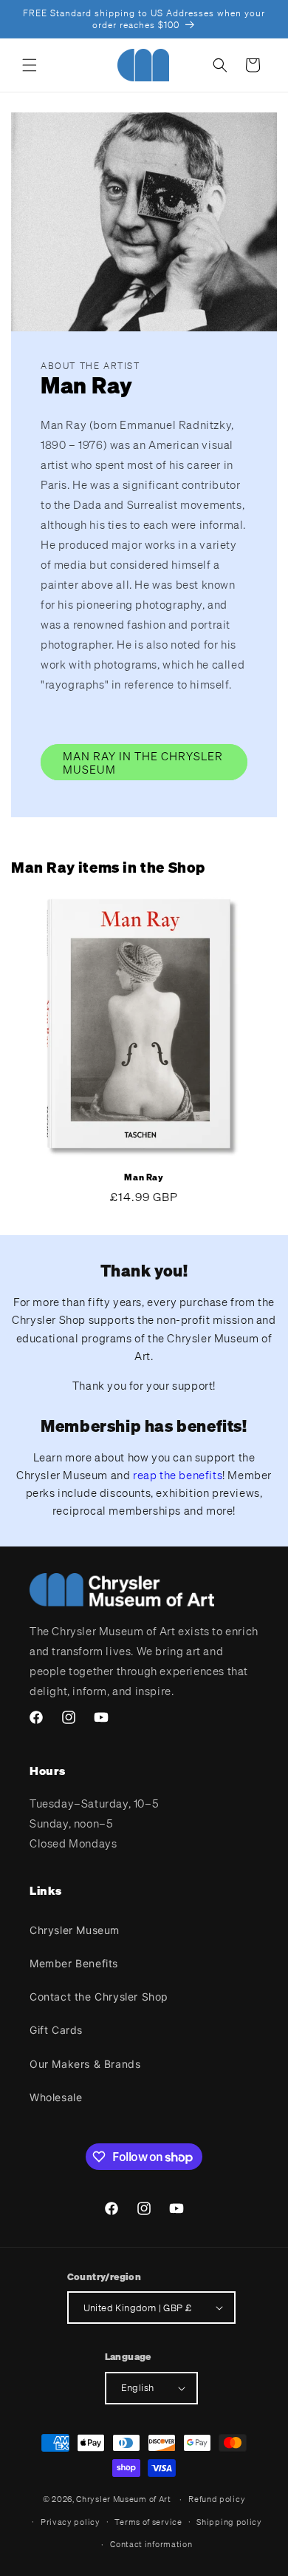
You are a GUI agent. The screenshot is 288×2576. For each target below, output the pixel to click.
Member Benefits (74, 1963)
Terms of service (148, 2522)
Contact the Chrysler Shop (99, 1997)
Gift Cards (56, 2030)
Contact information (151, 2544)
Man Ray (144, 1177)
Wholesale (56, 2097)
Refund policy (217, 2499)
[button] (30, 65)
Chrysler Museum (75, 1930)
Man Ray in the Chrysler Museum (143, 763)
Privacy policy (71, 2522)
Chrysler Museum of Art (123, 2499)
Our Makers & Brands (85, 2064)
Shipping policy (229, 2522)
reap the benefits (178, 1475)
